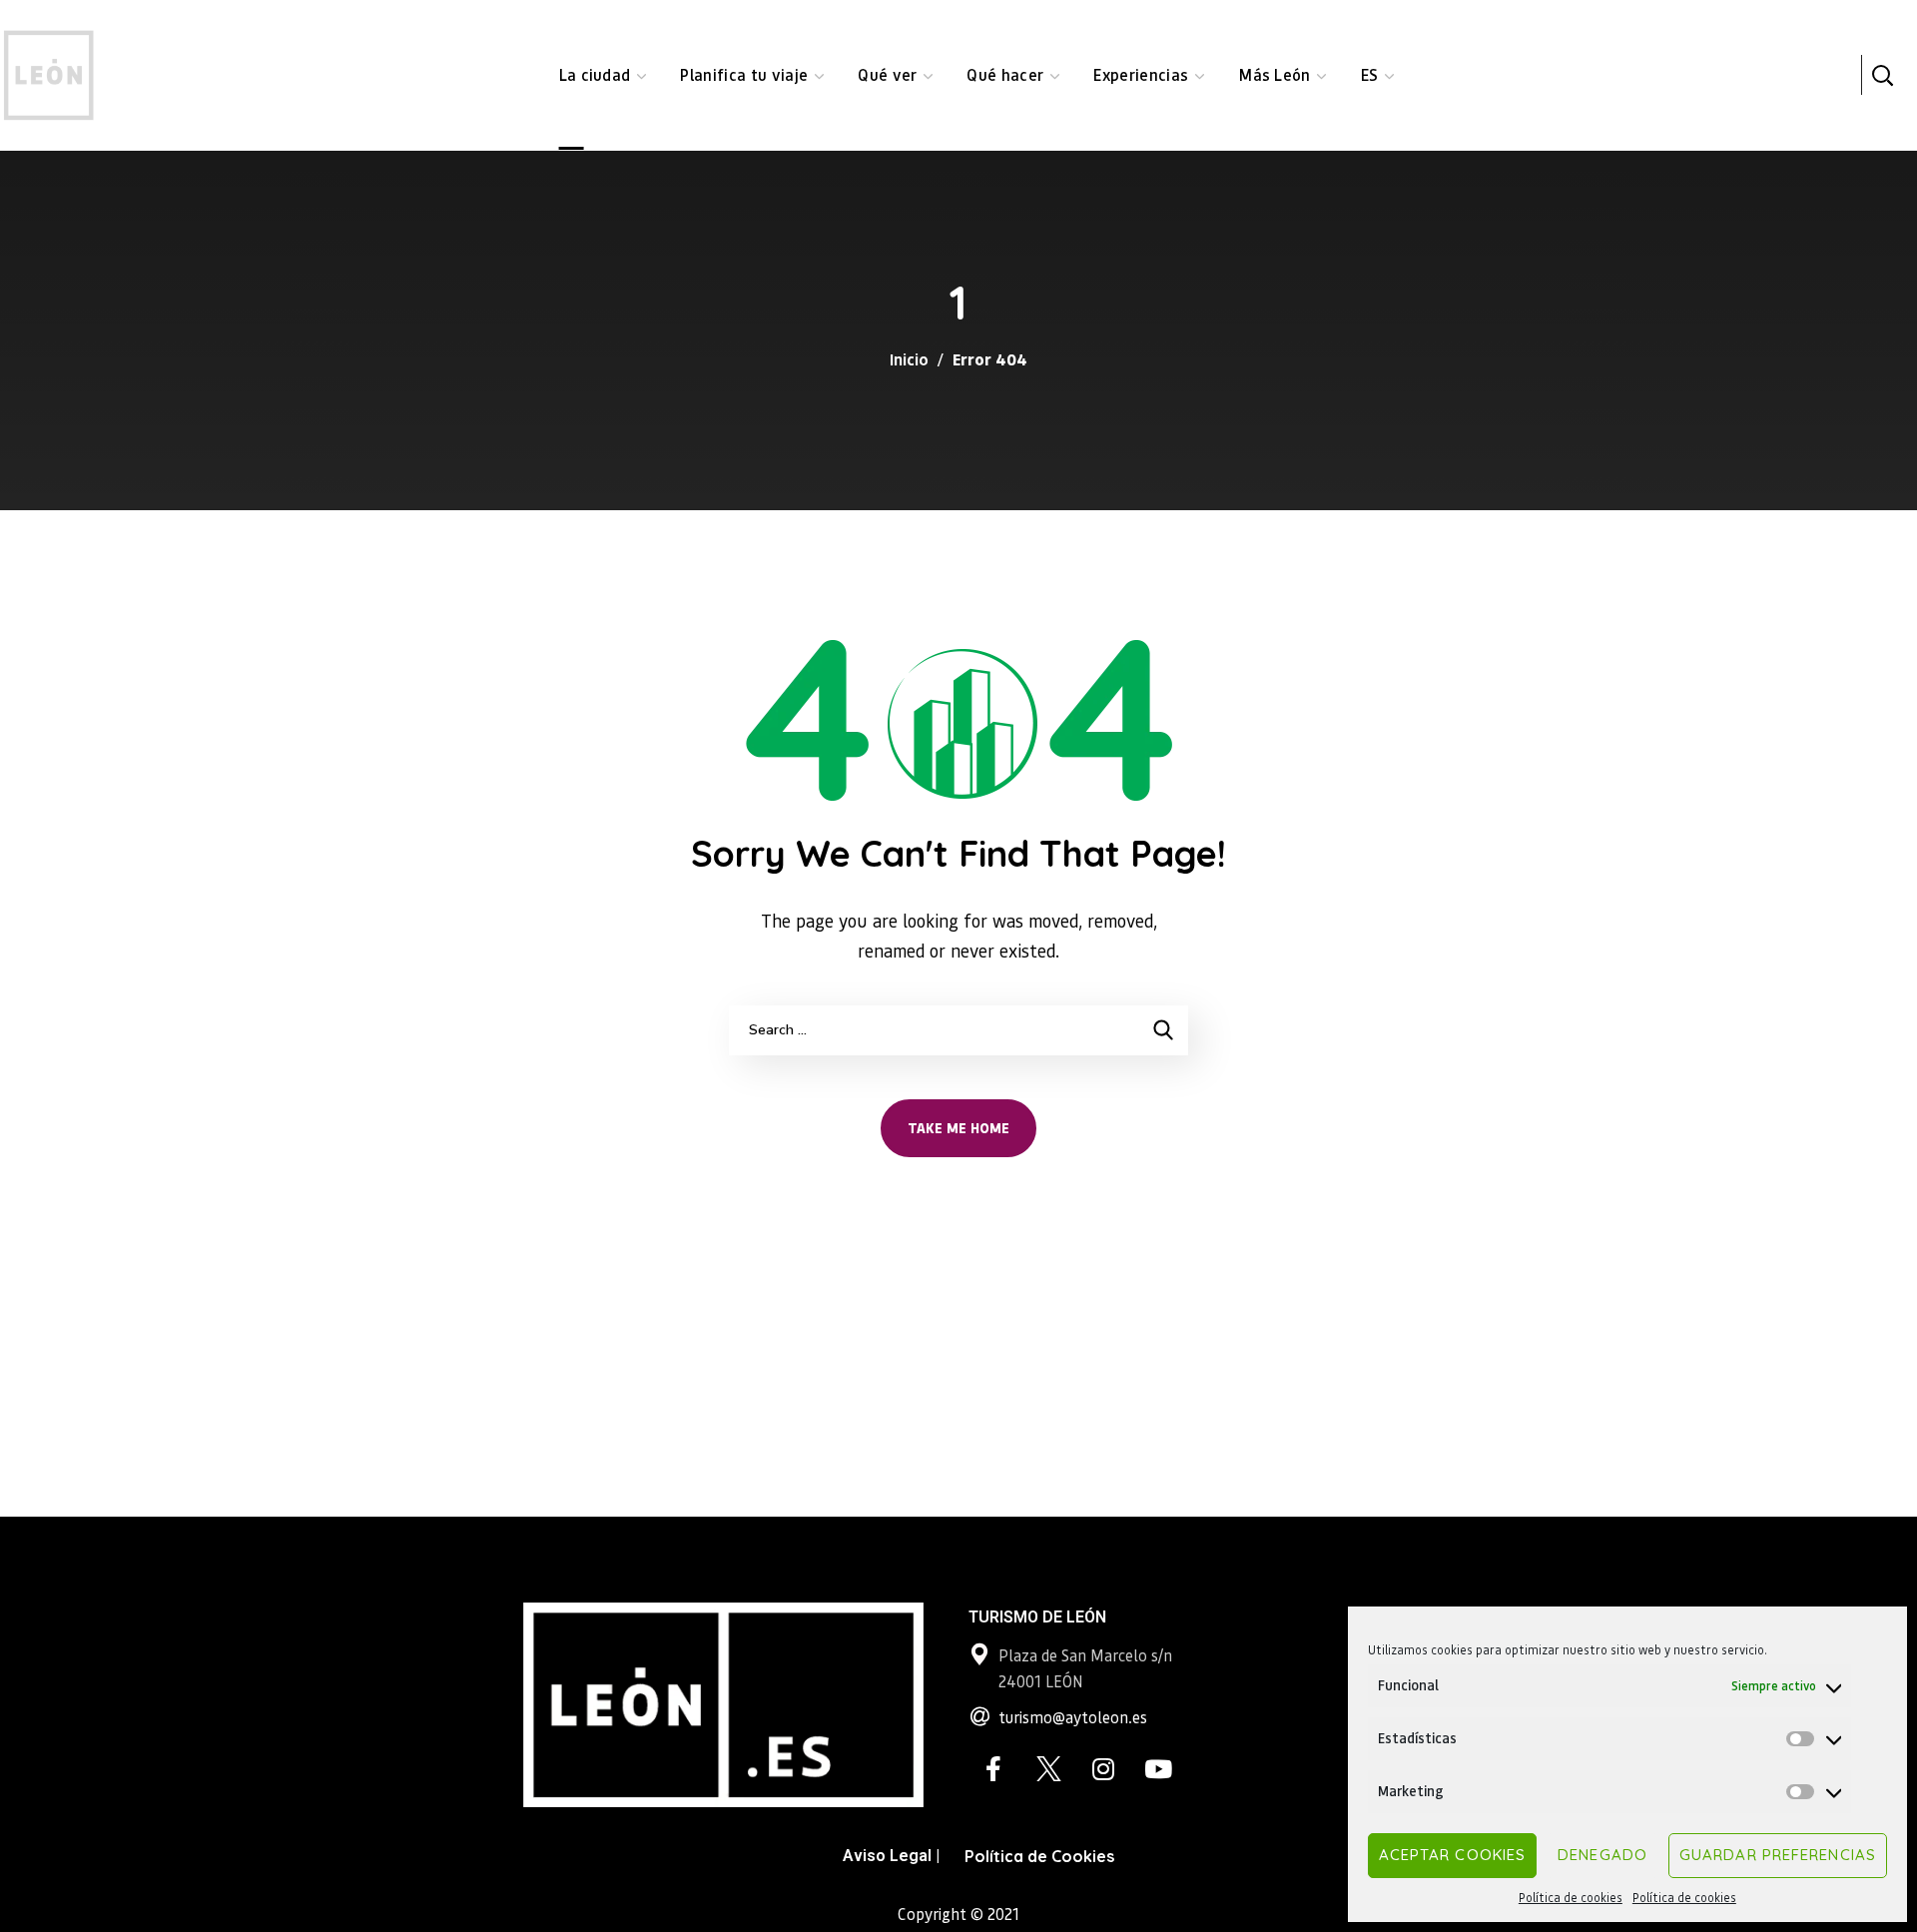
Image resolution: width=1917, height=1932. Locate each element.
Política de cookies (1571, 1898)
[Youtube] (1158, 1769)
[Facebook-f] (993, 1769)
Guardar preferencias (1778, 1855)
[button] (1882, 75)
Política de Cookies (1039, 1856)
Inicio (909, 359)
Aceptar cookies (1453, 1855)
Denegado (1602, 1855)
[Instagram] (1103, 1769)
